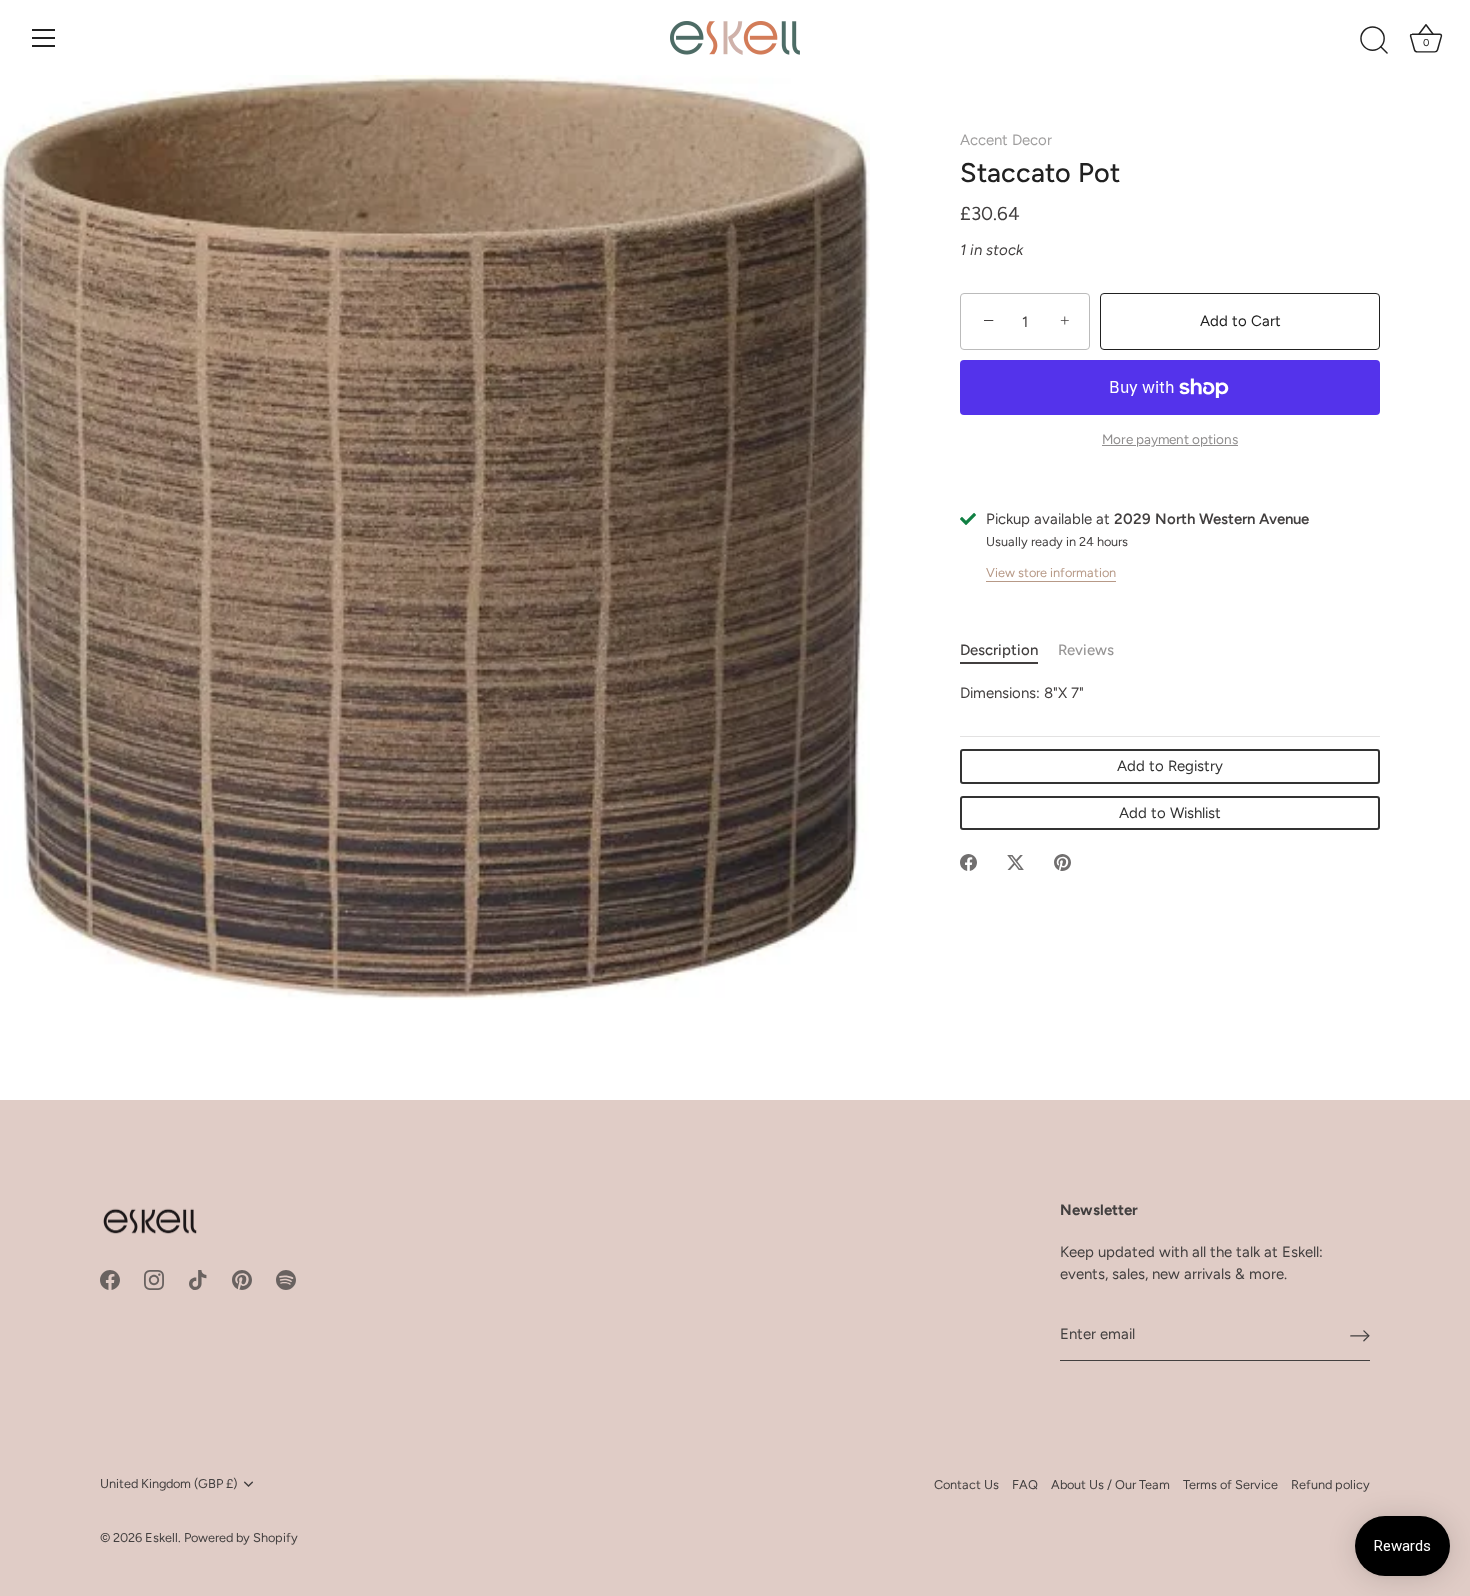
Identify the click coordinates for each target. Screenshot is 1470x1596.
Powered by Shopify (241, 1537)
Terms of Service (1230, 1484)
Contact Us (966, 1484)
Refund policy (1330, 1484)
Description (999, 651)
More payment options (1170, 440)
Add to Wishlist (1170, 813)
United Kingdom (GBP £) (168, 1483)
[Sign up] (1360, 1335)
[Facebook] (110, 1279)
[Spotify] (286, 1279)
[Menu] (44, 38)
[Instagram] (154, 1279)
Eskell (161, 1537)
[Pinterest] (242, 1279)
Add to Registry (1170, 767)
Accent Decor (1006, 140)
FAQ (1025, 1484)
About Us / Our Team (1110, 1484)
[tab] (1009, 651)
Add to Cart (1240, 321)
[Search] (1374, 41)
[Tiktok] (198, 1279)
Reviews (1086, 651)
